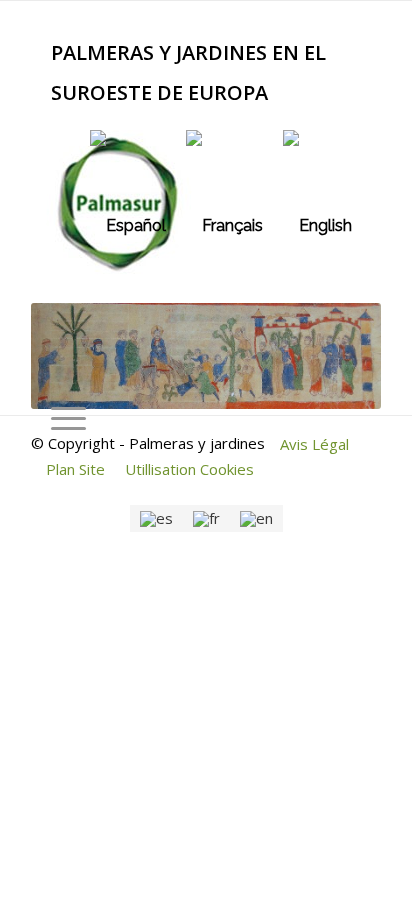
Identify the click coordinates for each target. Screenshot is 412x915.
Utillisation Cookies (189, 469)
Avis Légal (314, 444)
